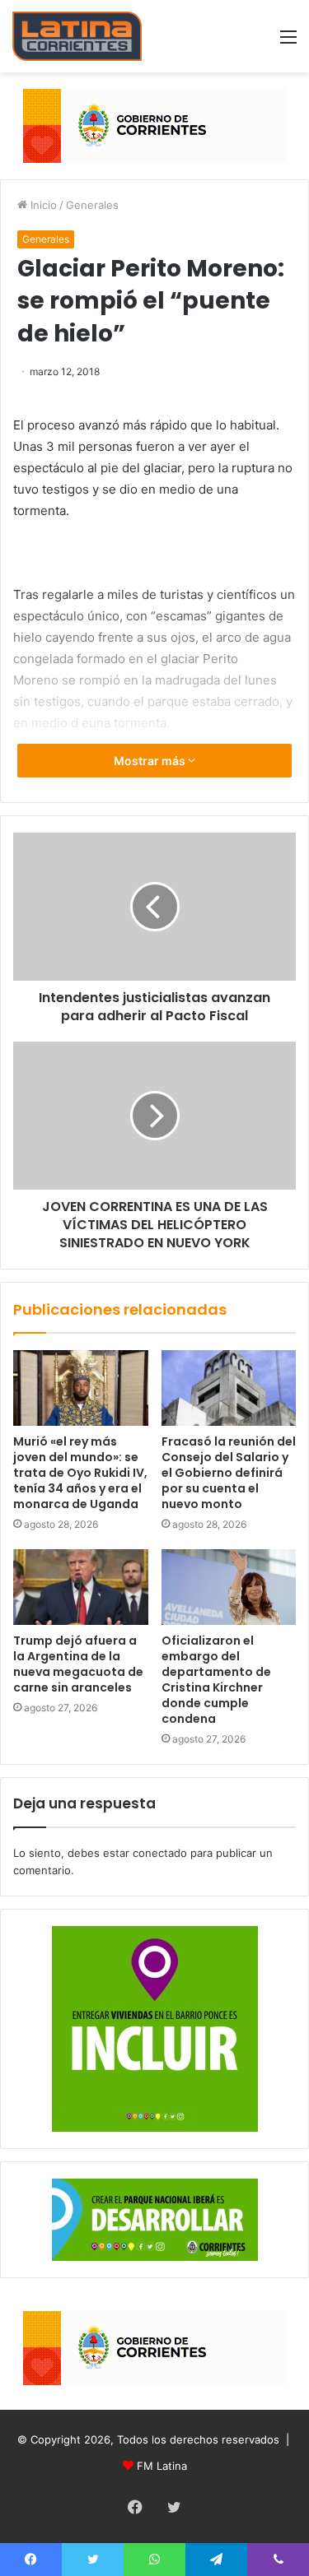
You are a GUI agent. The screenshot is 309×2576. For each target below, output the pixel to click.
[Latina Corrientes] (77, 36)
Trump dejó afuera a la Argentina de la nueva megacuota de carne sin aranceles (78, 1664)
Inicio (42, 205)
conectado (160, 1853)
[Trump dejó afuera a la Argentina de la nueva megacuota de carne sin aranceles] (81, 1587)
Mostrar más (151, 761)
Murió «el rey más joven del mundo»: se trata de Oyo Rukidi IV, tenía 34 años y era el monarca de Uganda (80, 1473)
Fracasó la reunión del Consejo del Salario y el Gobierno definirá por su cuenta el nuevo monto (229, 1473)
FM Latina (162, 2466)
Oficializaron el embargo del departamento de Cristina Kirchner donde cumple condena (216, 1680)
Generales (92, 205)
